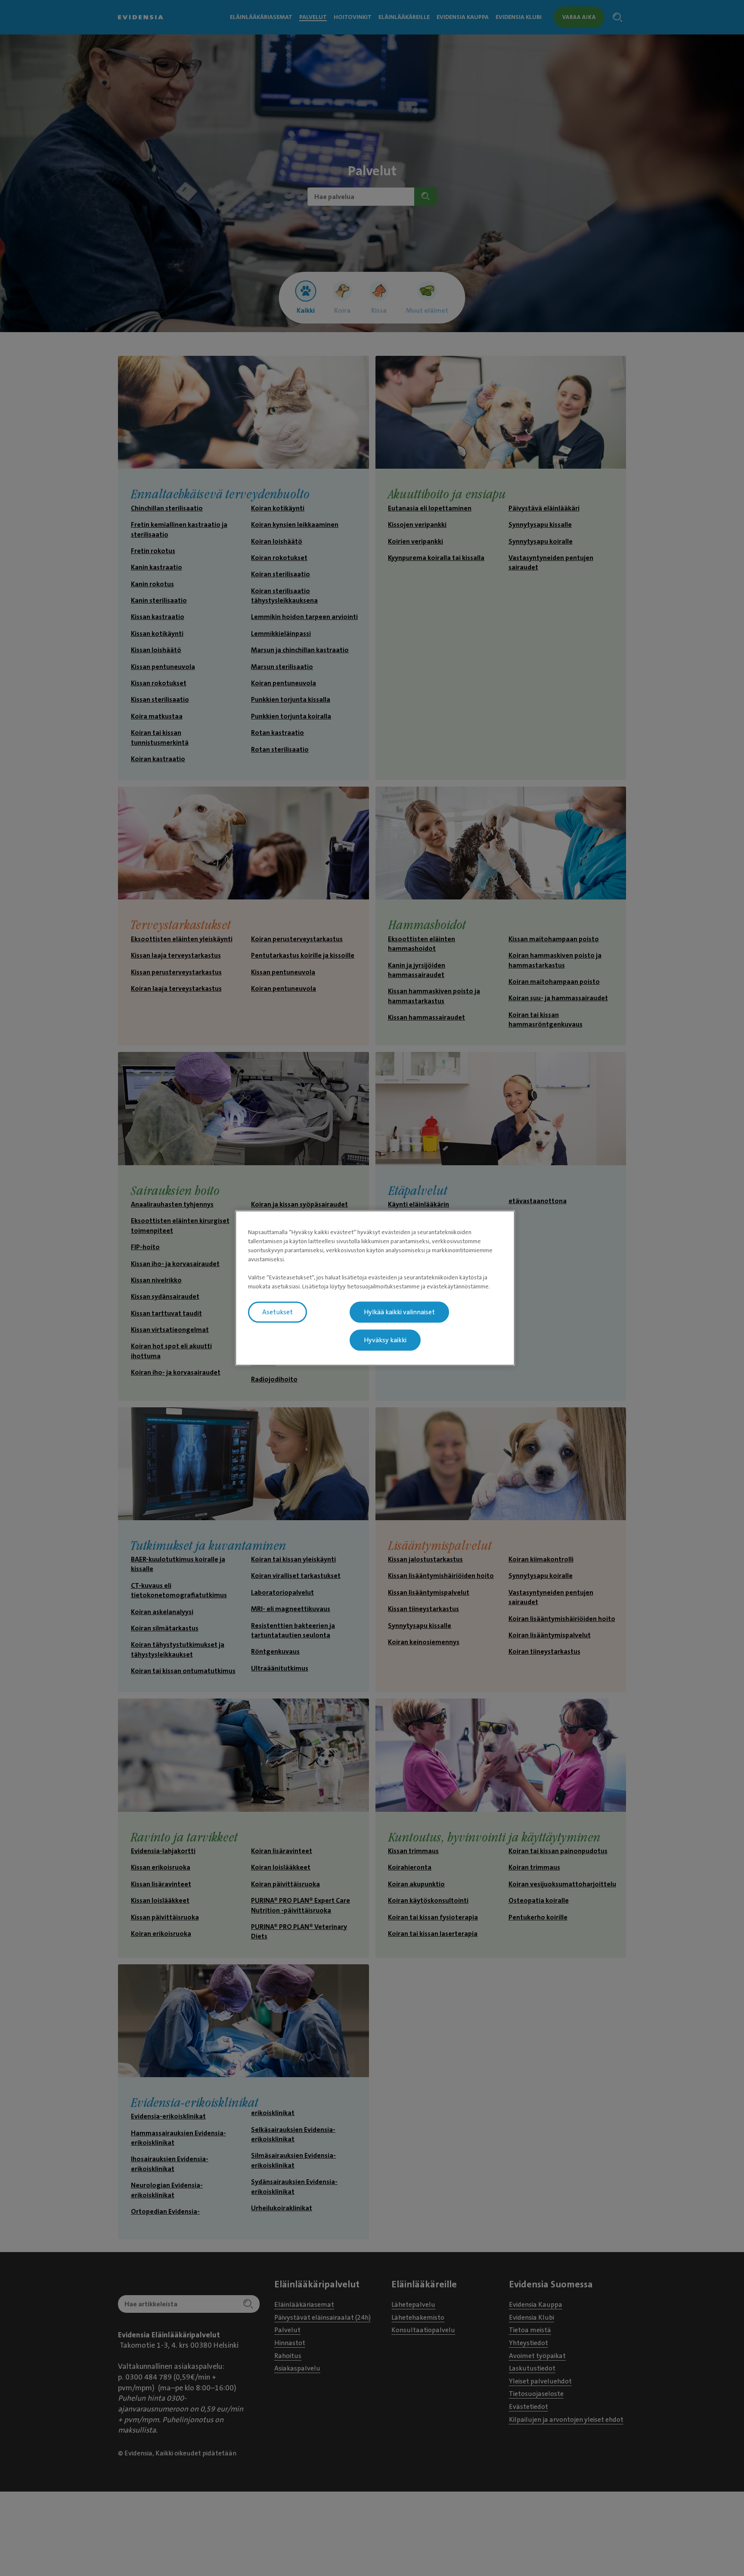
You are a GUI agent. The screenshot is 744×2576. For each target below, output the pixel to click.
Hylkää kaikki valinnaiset (399, 1312)
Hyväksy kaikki (385, 1340)
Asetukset (277, 1312)
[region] (375, 1288)
